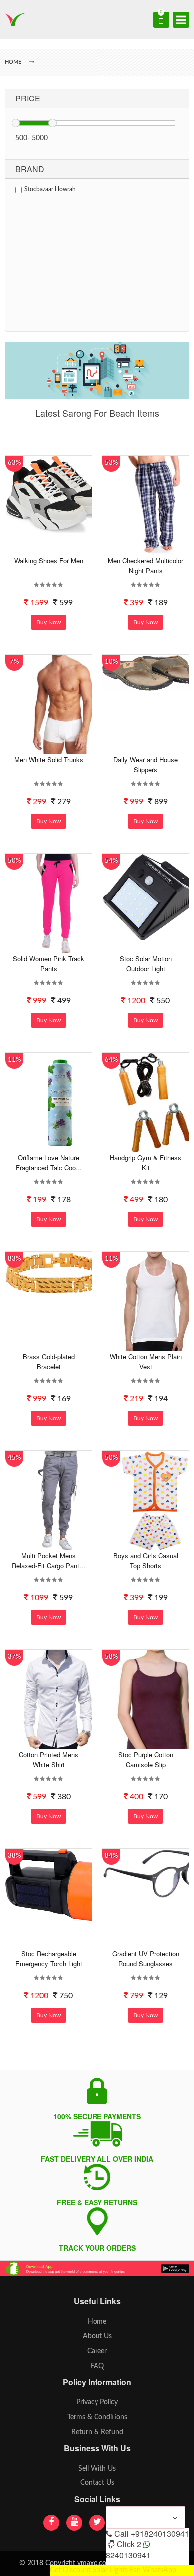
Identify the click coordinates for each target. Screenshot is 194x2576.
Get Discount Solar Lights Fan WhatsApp (113, 2570)
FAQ (97, 2366)
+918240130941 (160, 2533)
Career (97, 2351)
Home (97, 2322)
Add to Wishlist (57, 548)
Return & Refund (97, 2432)
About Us (97, 2336)
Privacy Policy (97, 2402)
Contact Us (97, 2483)
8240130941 (128, 2555)
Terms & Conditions (97, 2417)
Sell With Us (97, 2469)
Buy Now (48, 622)
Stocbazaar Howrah (50, 189)
